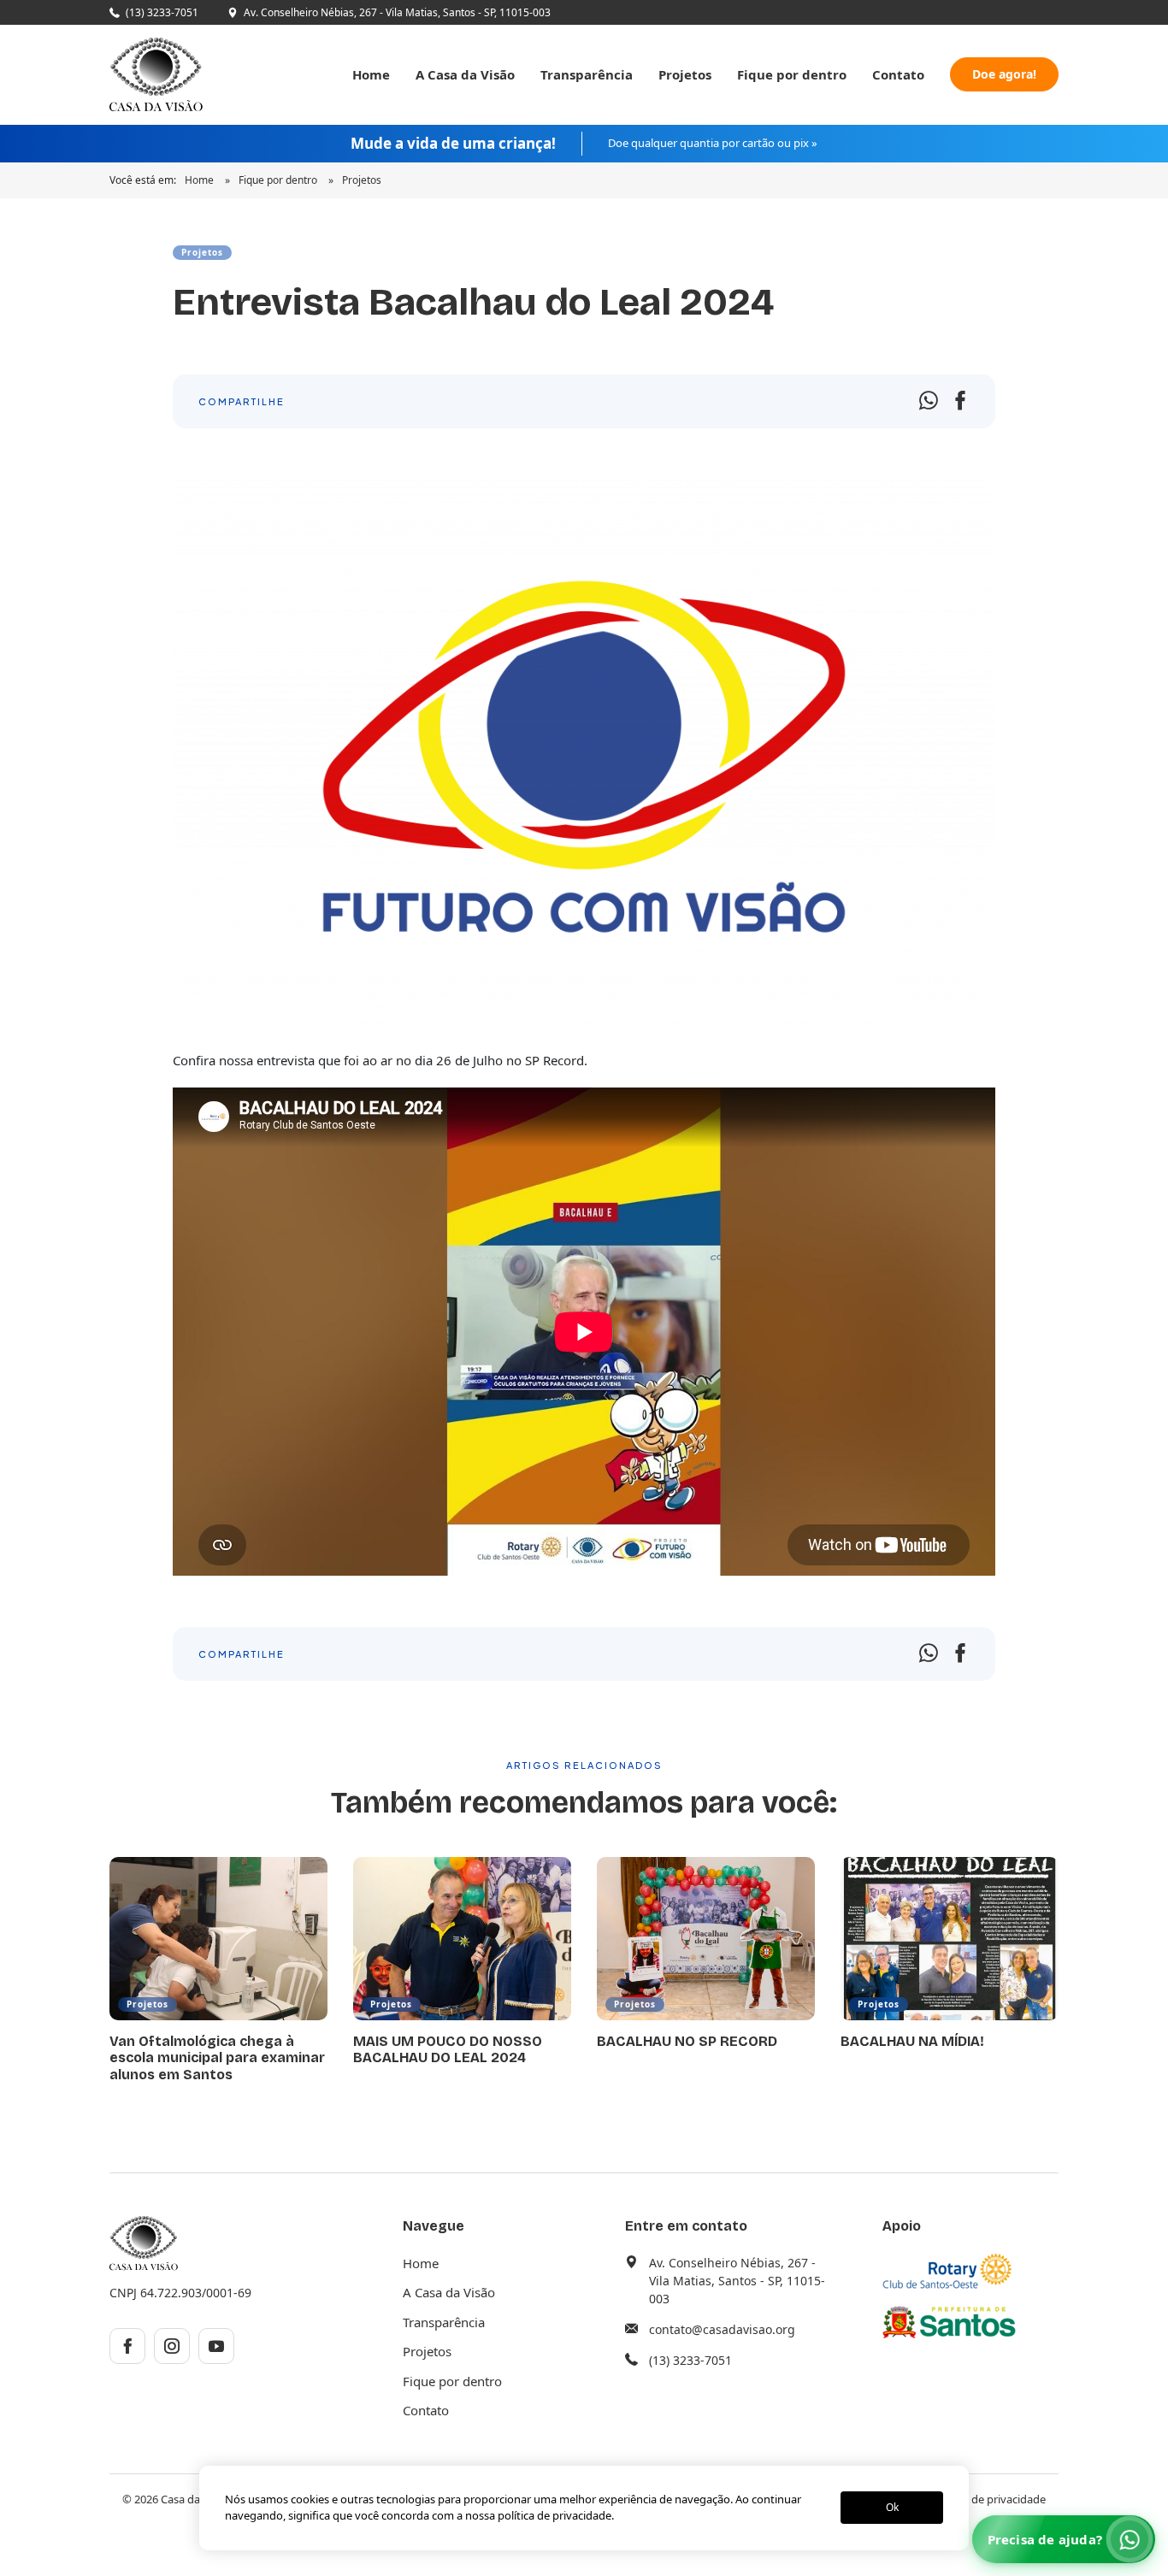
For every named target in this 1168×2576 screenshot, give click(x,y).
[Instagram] (172, 2346)
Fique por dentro (792, 74)
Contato (898, 74)
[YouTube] (216, 2346)
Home (371, 74)
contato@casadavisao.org (722, 2329)
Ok (892, 2508)
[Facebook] (127, 2346)
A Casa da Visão (465, 74)
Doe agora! (1004, 74)
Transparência (587, 74)
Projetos (685, 74)
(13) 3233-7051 (162, 12)
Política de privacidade (989, 2499)
